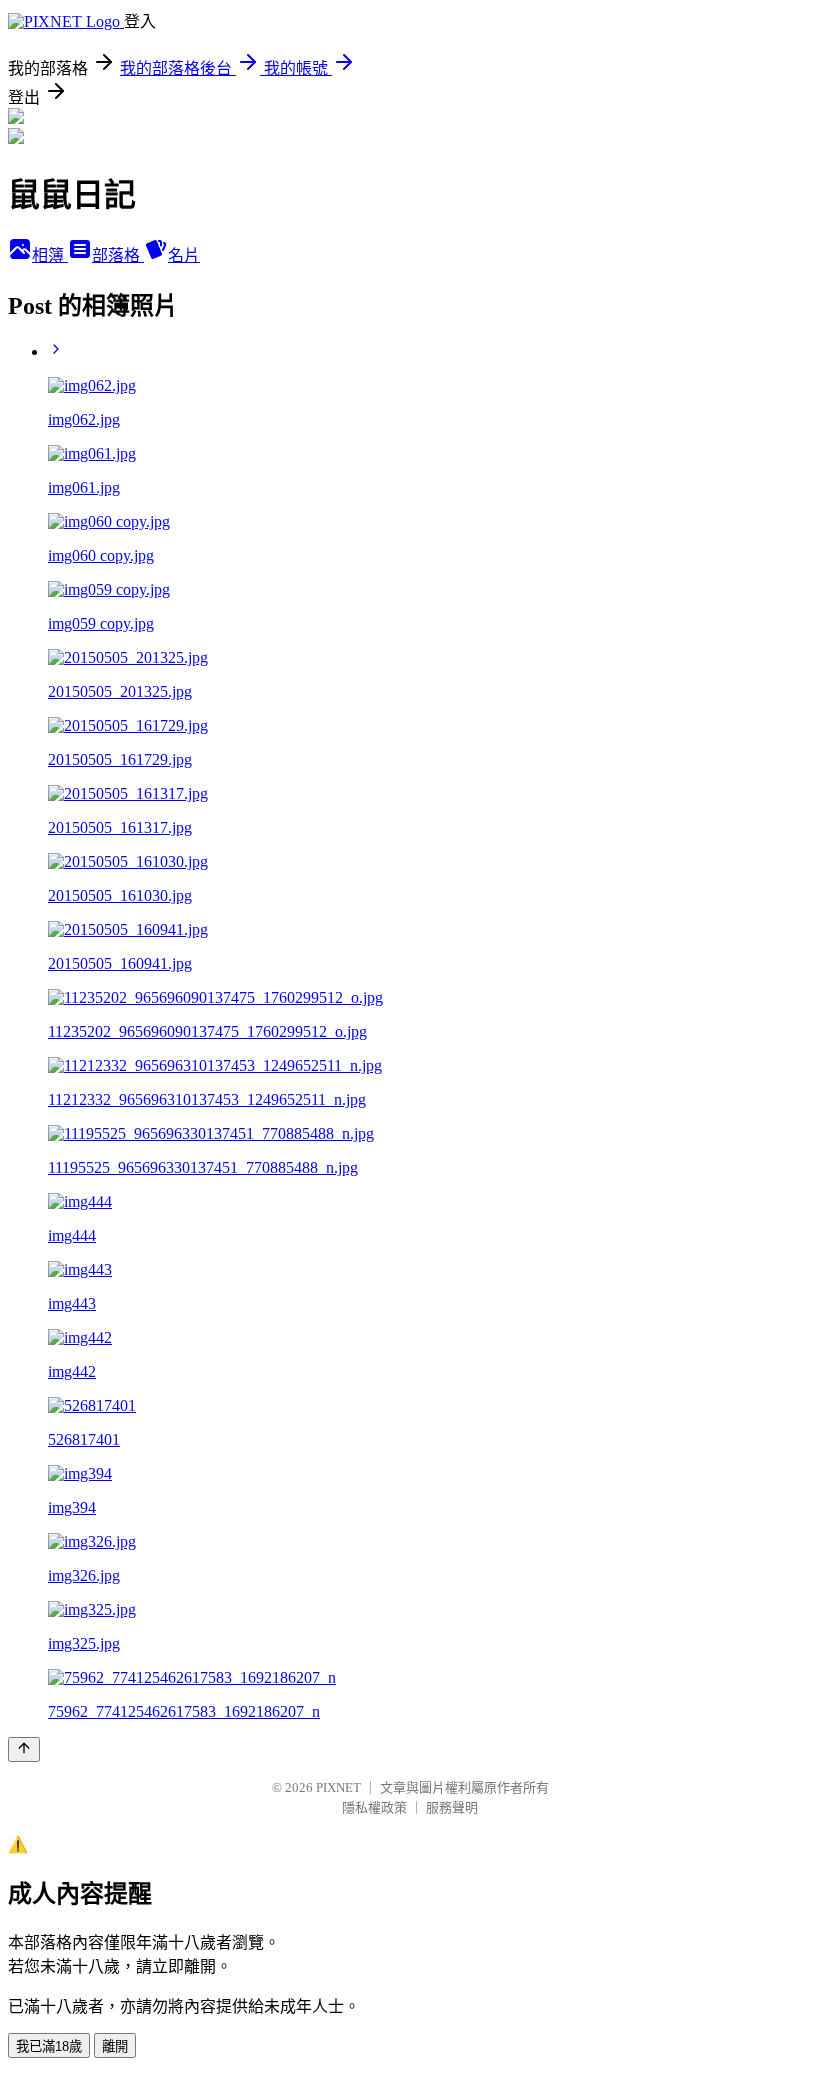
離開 (115, 2046)
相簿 (50, 255)
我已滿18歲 (49, 2046)
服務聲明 (452, 1807)
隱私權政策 (374, 1807)
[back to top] (24, 1749)
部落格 (118, 255)
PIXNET (338, 1787)
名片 (184, 255)
